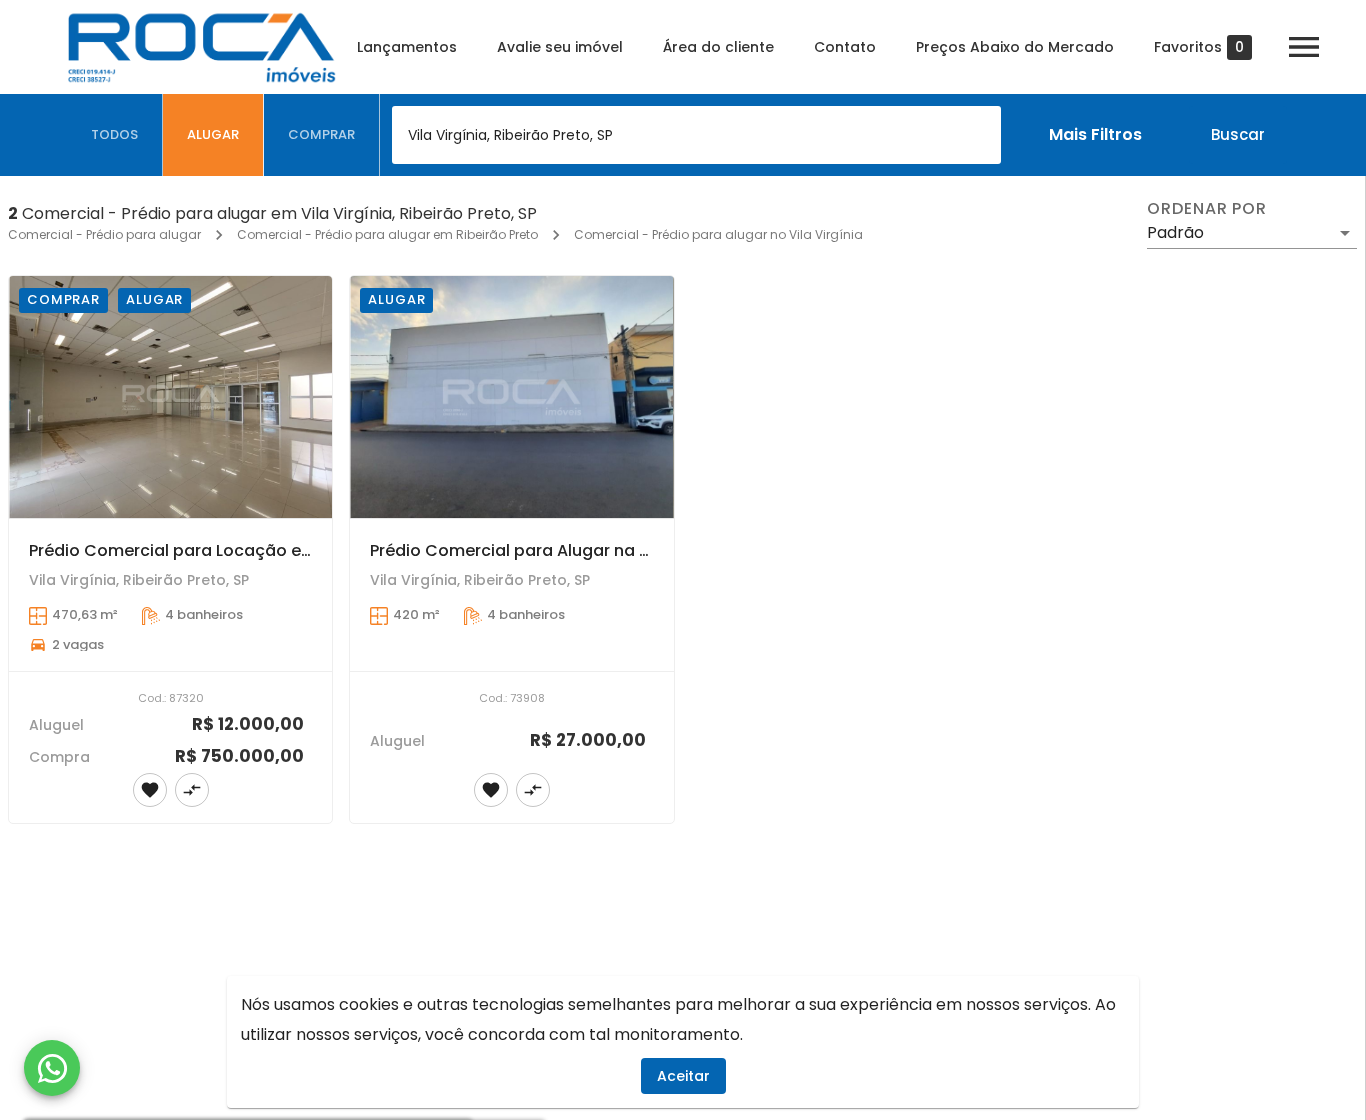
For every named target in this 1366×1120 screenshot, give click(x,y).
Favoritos (1199, 47)
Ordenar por (1207, 209)
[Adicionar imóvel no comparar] (192, 790)
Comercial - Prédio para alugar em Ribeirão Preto (387, 234)
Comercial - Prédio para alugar (104, 234)
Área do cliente (718, 47)
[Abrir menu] (1304, 47)
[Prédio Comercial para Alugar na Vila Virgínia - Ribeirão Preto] (511, 397)
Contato (845, 47)
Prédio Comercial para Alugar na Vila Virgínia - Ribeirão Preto (618, 550)
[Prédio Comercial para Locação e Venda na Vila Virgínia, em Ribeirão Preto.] (170, 397)
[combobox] (696, 135)
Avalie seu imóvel (560, 47)
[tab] (115, 135)
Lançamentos (407, 47)
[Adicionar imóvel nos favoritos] (150, 790)
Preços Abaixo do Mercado (1015, 47)
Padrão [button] (1175, 232)
